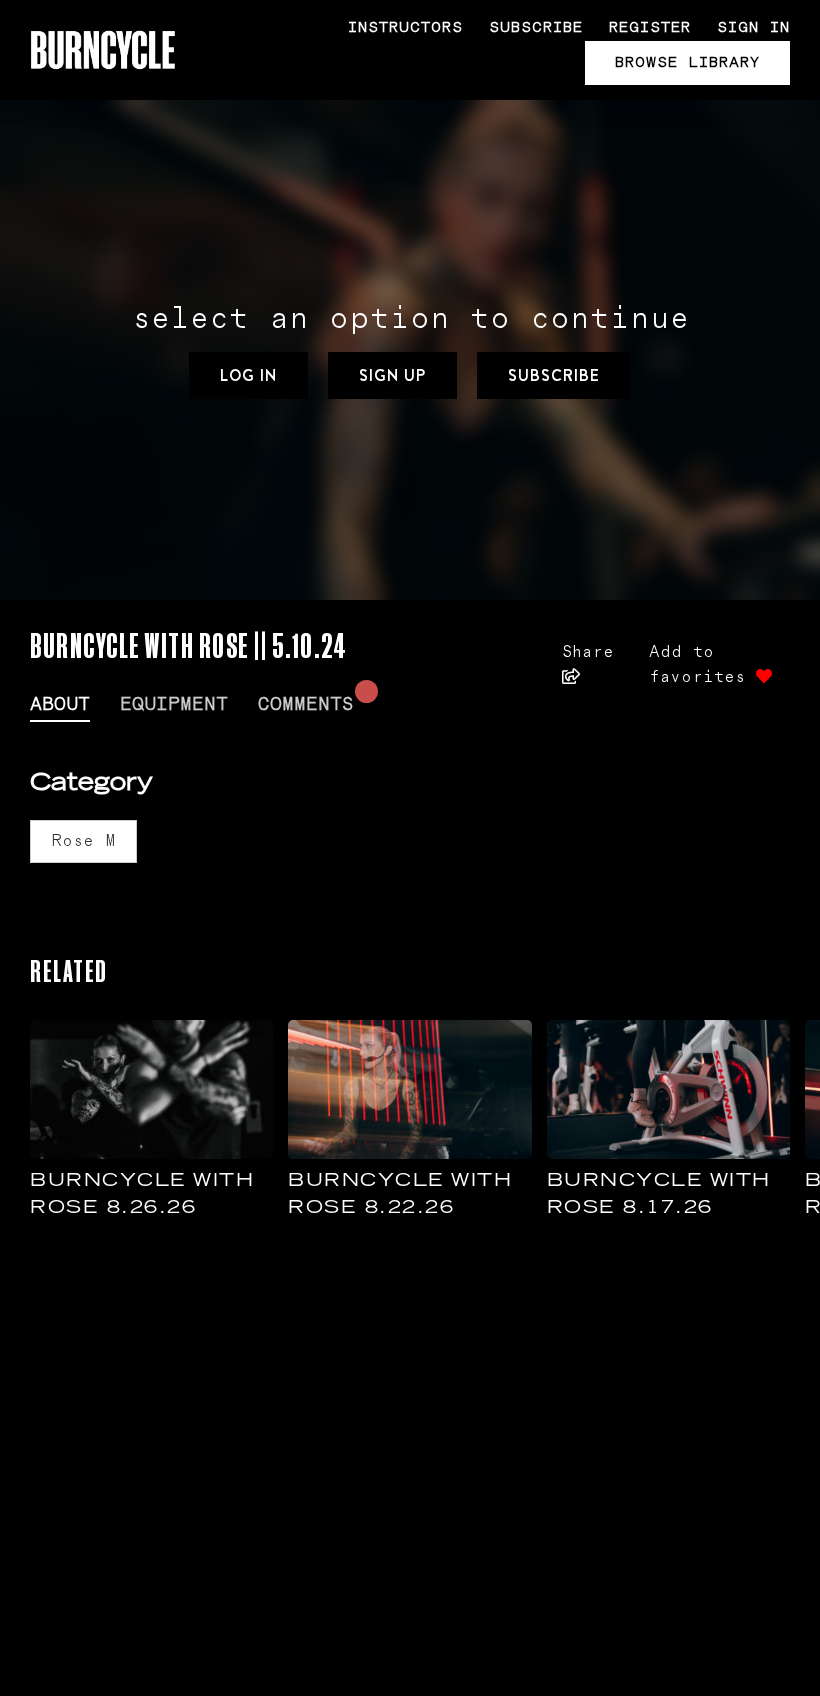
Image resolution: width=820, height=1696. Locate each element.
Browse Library (687, 62)
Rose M (83, 841)
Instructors (405, 27)
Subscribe (536, 27)
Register (650, 27)
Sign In (753, 27)
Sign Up (392, 375)
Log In (248, 375)
